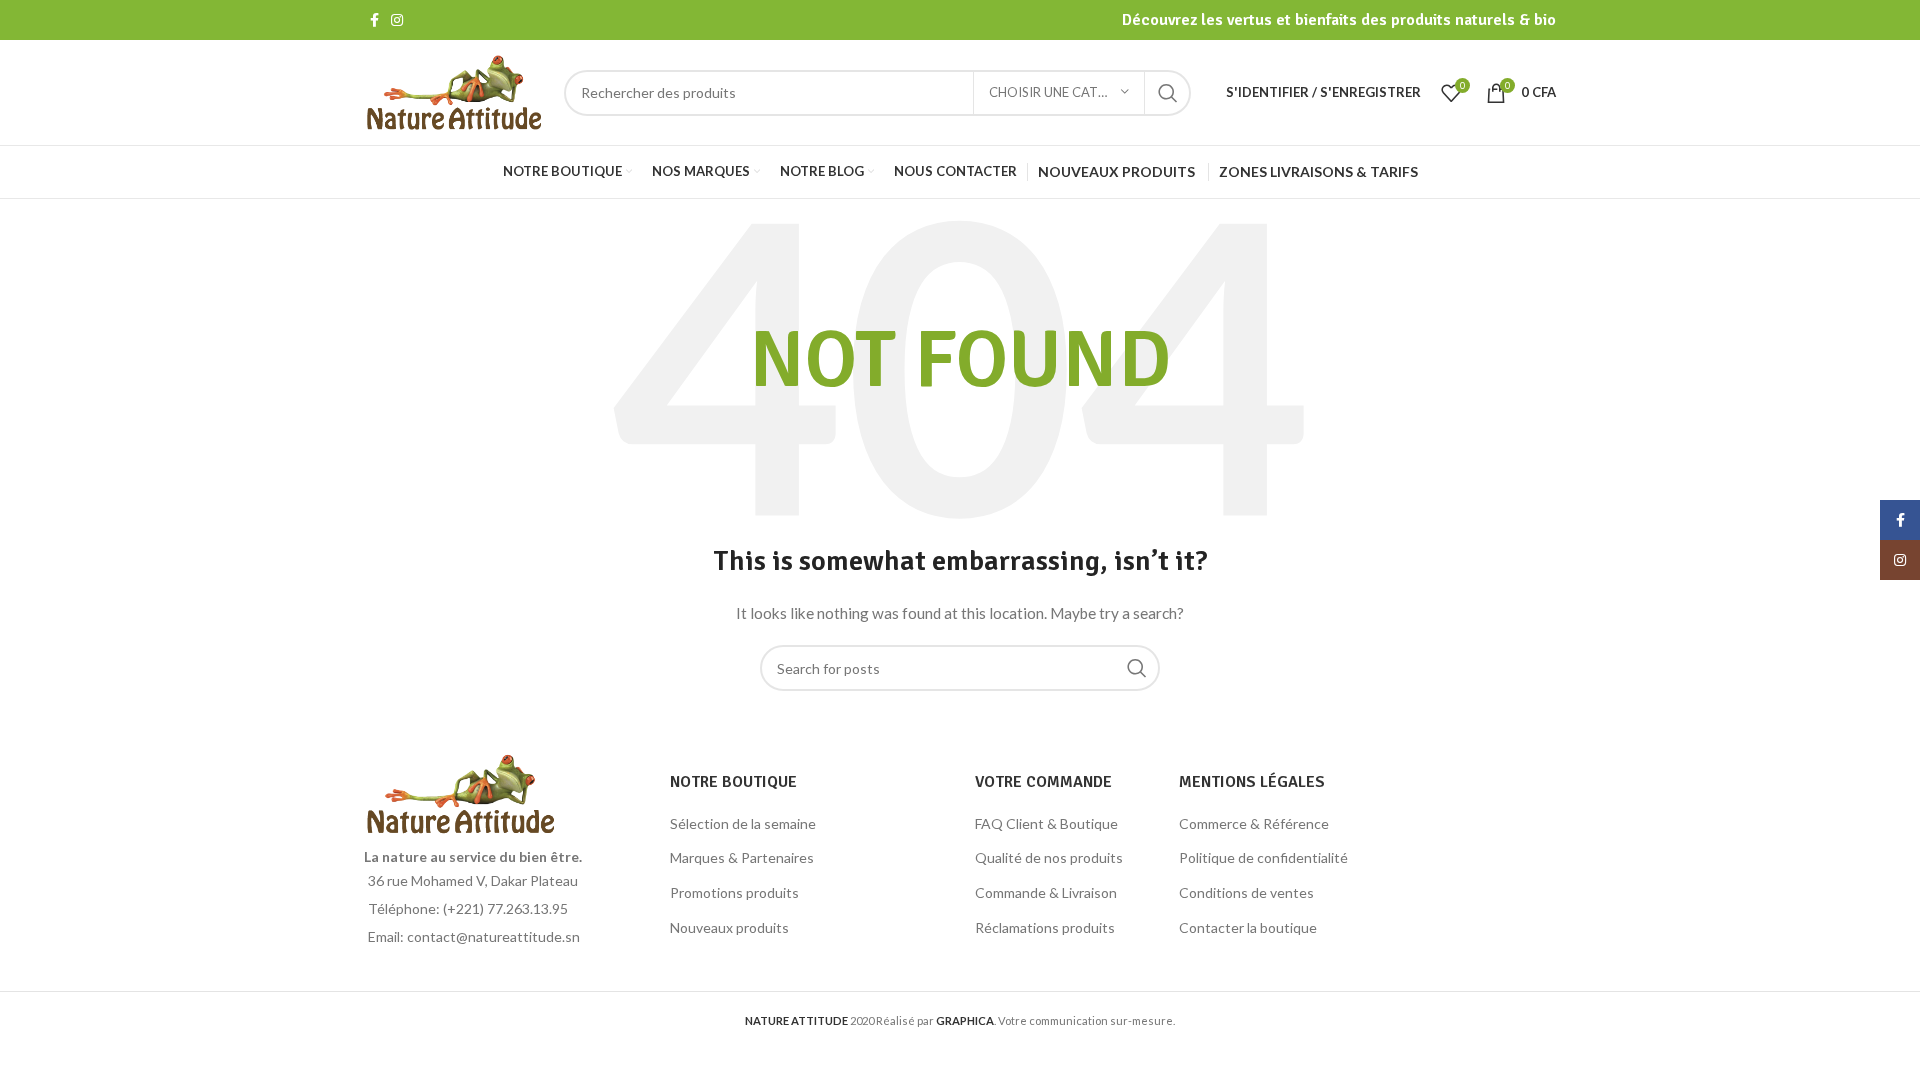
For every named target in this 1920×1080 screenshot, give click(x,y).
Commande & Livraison (1046, 892)
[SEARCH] (1168, 93)
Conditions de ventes (1246, 892)
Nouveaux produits (729, 927)
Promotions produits (734, 892)
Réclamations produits (1045, 927)
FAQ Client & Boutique (1046, 823)
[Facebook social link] (374, 20)
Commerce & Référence (1254, 823)
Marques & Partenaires (742, 857)
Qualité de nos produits (1049, 857)
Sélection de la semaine (743, 823)
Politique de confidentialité (1263, 857)
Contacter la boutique (1248, 927)
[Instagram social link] (397, 20)
